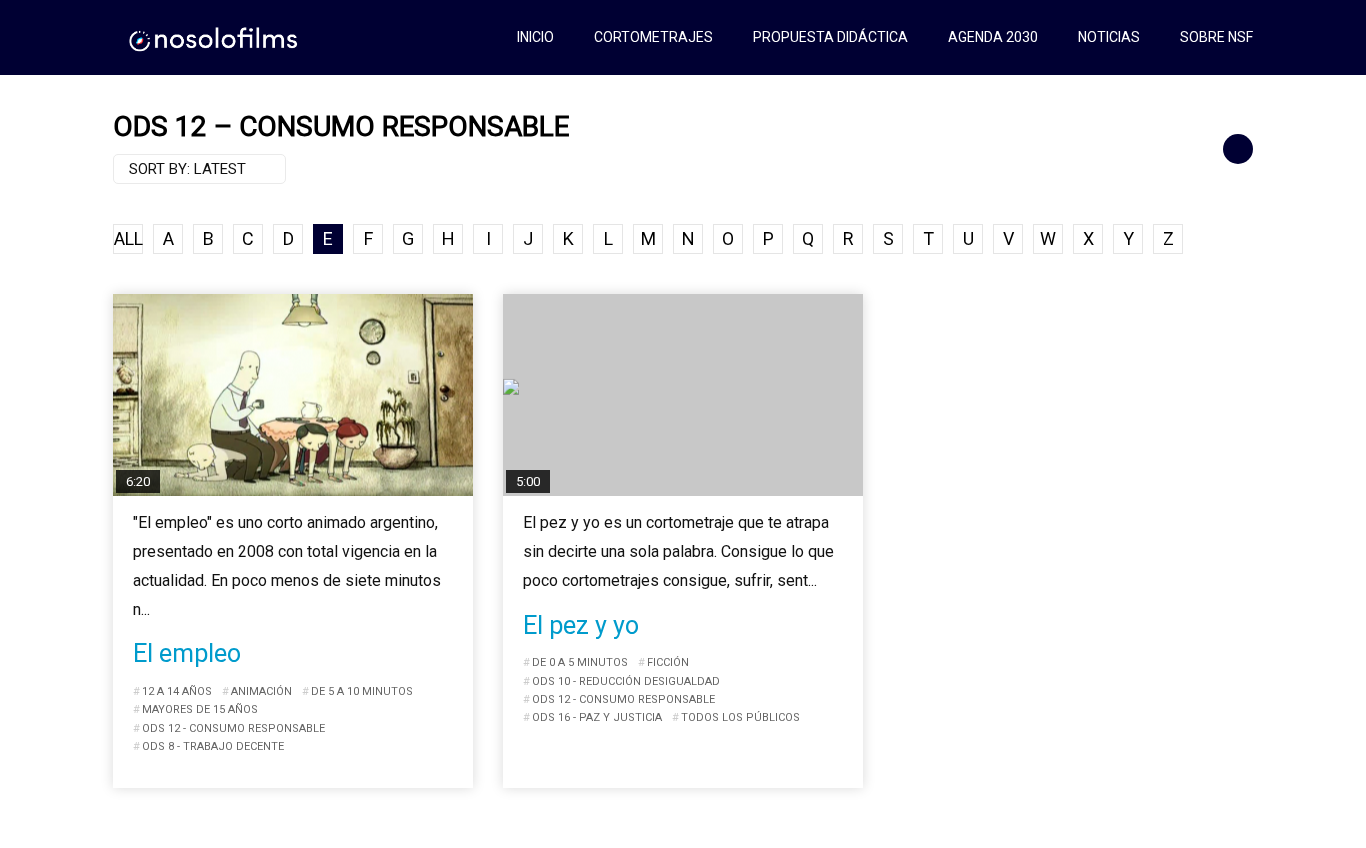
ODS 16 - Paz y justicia (597, 717)
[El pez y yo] (683, 395)
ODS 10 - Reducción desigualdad (626, 681)
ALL (128, 238)
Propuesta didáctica (830, 37)
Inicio (535, 37)
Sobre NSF (1216, 37)
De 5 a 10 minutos (362, 691)
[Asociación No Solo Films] (214, 37)
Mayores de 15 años (200, 709)
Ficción (668, 662)
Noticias (1109, 37)
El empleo (187, 653)
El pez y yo (581, 625)
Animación (261, 691)
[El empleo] (293, 395)
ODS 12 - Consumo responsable (233, 728)
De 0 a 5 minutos (580, 662)
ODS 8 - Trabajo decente (213, 746)
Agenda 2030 (993, 37)
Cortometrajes (653, 37)
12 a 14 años (177, 691)
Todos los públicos (740, 717)
